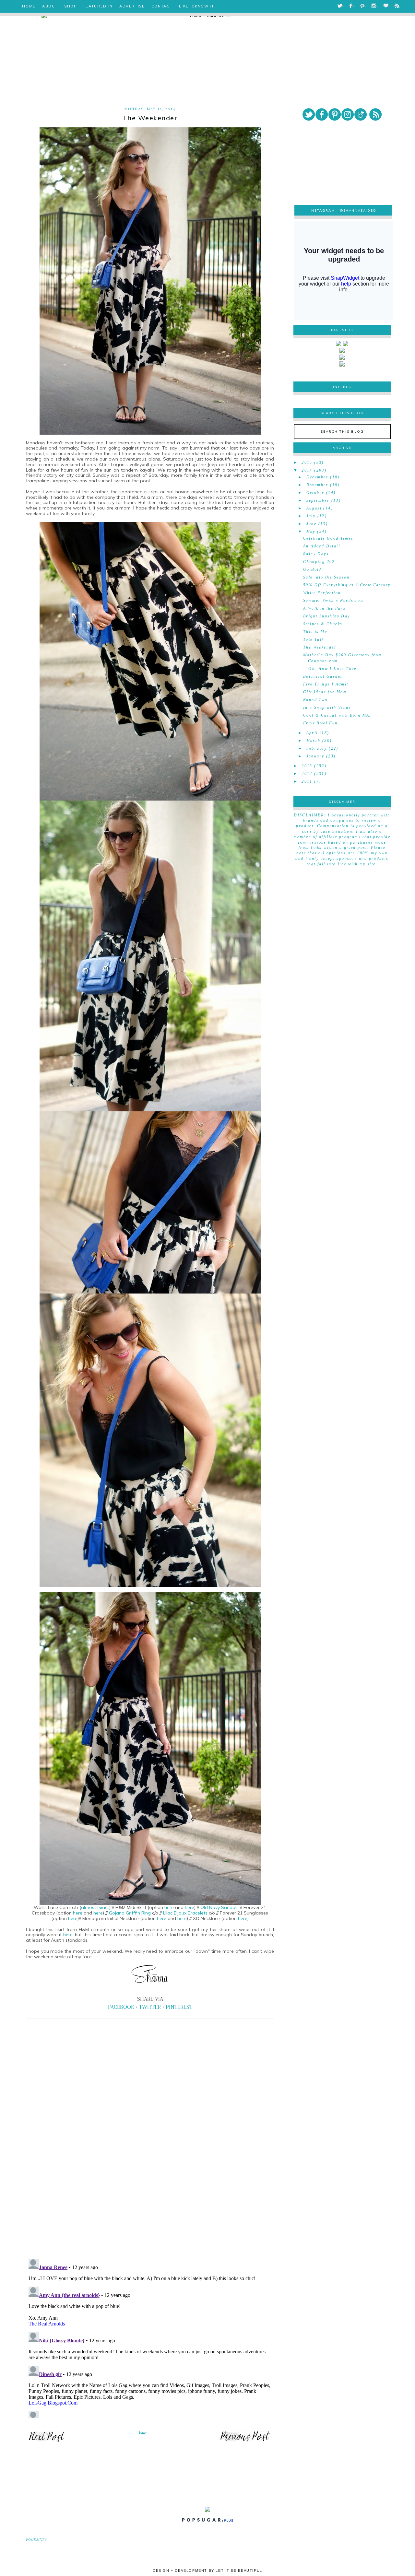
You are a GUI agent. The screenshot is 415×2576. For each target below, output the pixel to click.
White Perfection (322, 593)
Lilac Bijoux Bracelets (185, 1913)
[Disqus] (150, 2164)
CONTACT (162, 6)
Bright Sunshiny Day (327, 616)
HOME (29, 6)
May (311, 532)
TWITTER (150, 2007)
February (317, 748)
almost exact (95, 1907)
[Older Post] (245, 2441)
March (314, 741)
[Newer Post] (47, 2441)
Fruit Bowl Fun (320, 723)
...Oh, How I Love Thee (330, 669)
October (315, 493)
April (312, 733)
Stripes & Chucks (323, 624)
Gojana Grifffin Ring (130, 1913)
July (311, 516)
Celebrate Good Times (328, 538)
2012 (307, 774)
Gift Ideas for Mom (325, 692)
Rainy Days (316, 554)
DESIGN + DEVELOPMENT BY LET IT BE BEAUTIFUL (207, 2570)
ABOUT (50, 6)
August (314, 508)
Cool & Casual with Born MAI (337, 715)
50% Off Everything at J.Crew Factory (347, 585)
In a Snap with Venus (327, 708)
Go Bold (312, 569)
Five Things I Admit (326, 684)
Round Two (315, 700)
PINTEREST (179, 2007)
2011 (307, 781)
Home (142, 2433)
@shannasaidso (358, 211)
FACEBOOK (121, 2007)
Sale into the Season (326, 577)
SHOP (71, 6)
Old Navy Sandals (219, 1907)
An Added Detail (322, 546)
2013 (307, 766)
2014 (307, 470)
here (170, 1907)
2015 (307, 463)
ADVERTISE (132, 6)
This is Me (315, 632)
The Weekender (320, 647)
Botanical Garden (323, 676)
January (315, 756)
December (317, 477)
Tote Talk (314, 639)
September (318, 500)
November (317, 485)
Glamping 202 (319, 562)
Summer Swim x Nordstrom (334, 601)
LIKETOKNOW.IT (196, 6)
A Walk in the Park (324, 608)
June (312, 524)
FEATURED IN (98, 6)
